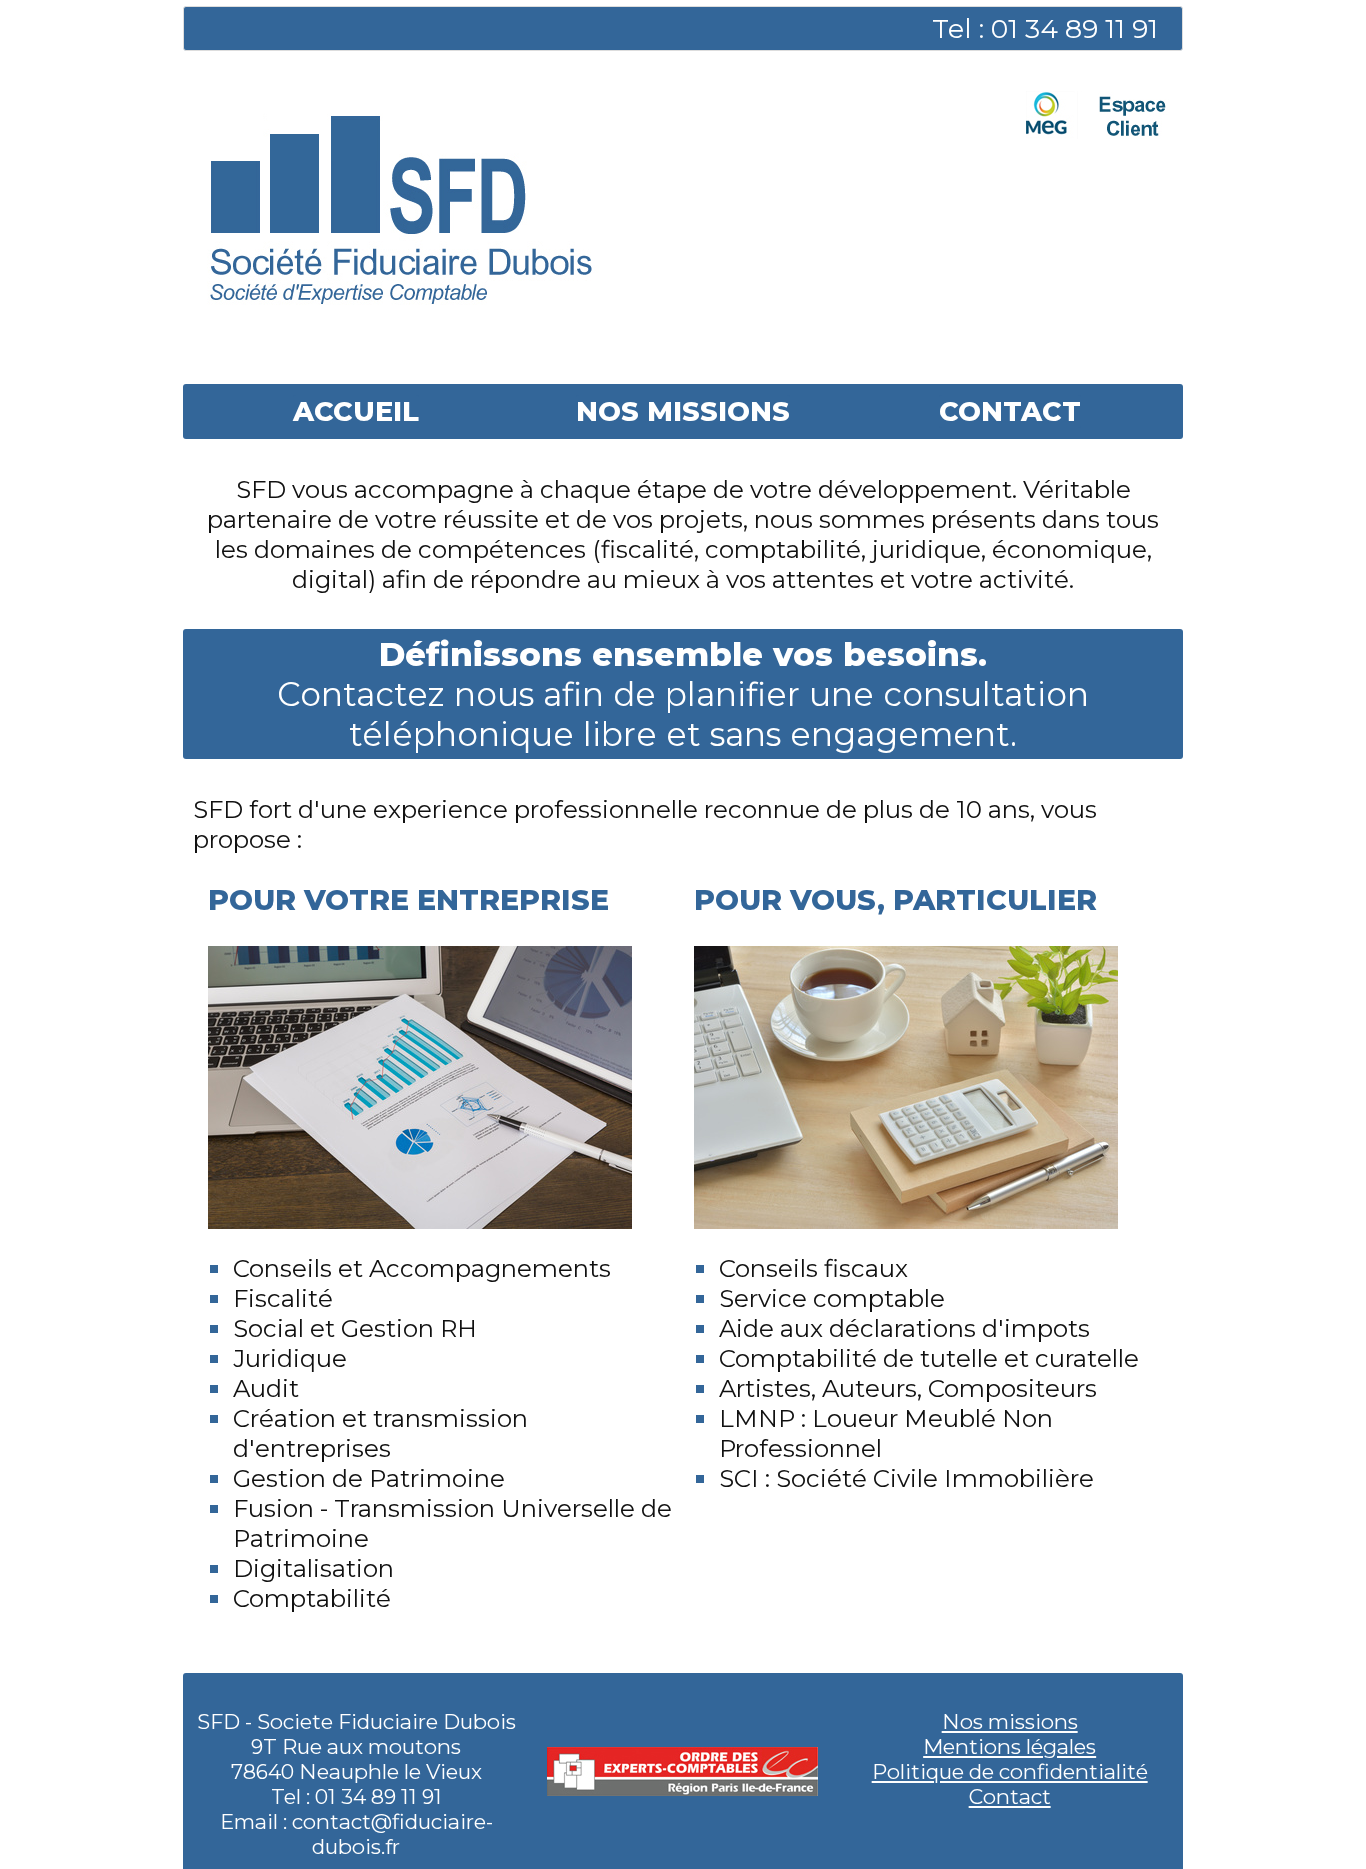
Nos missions (1010, 1721)
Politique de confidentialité (1010, 1771)
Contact (1010, 1796)
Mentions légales (1009, 1746)
